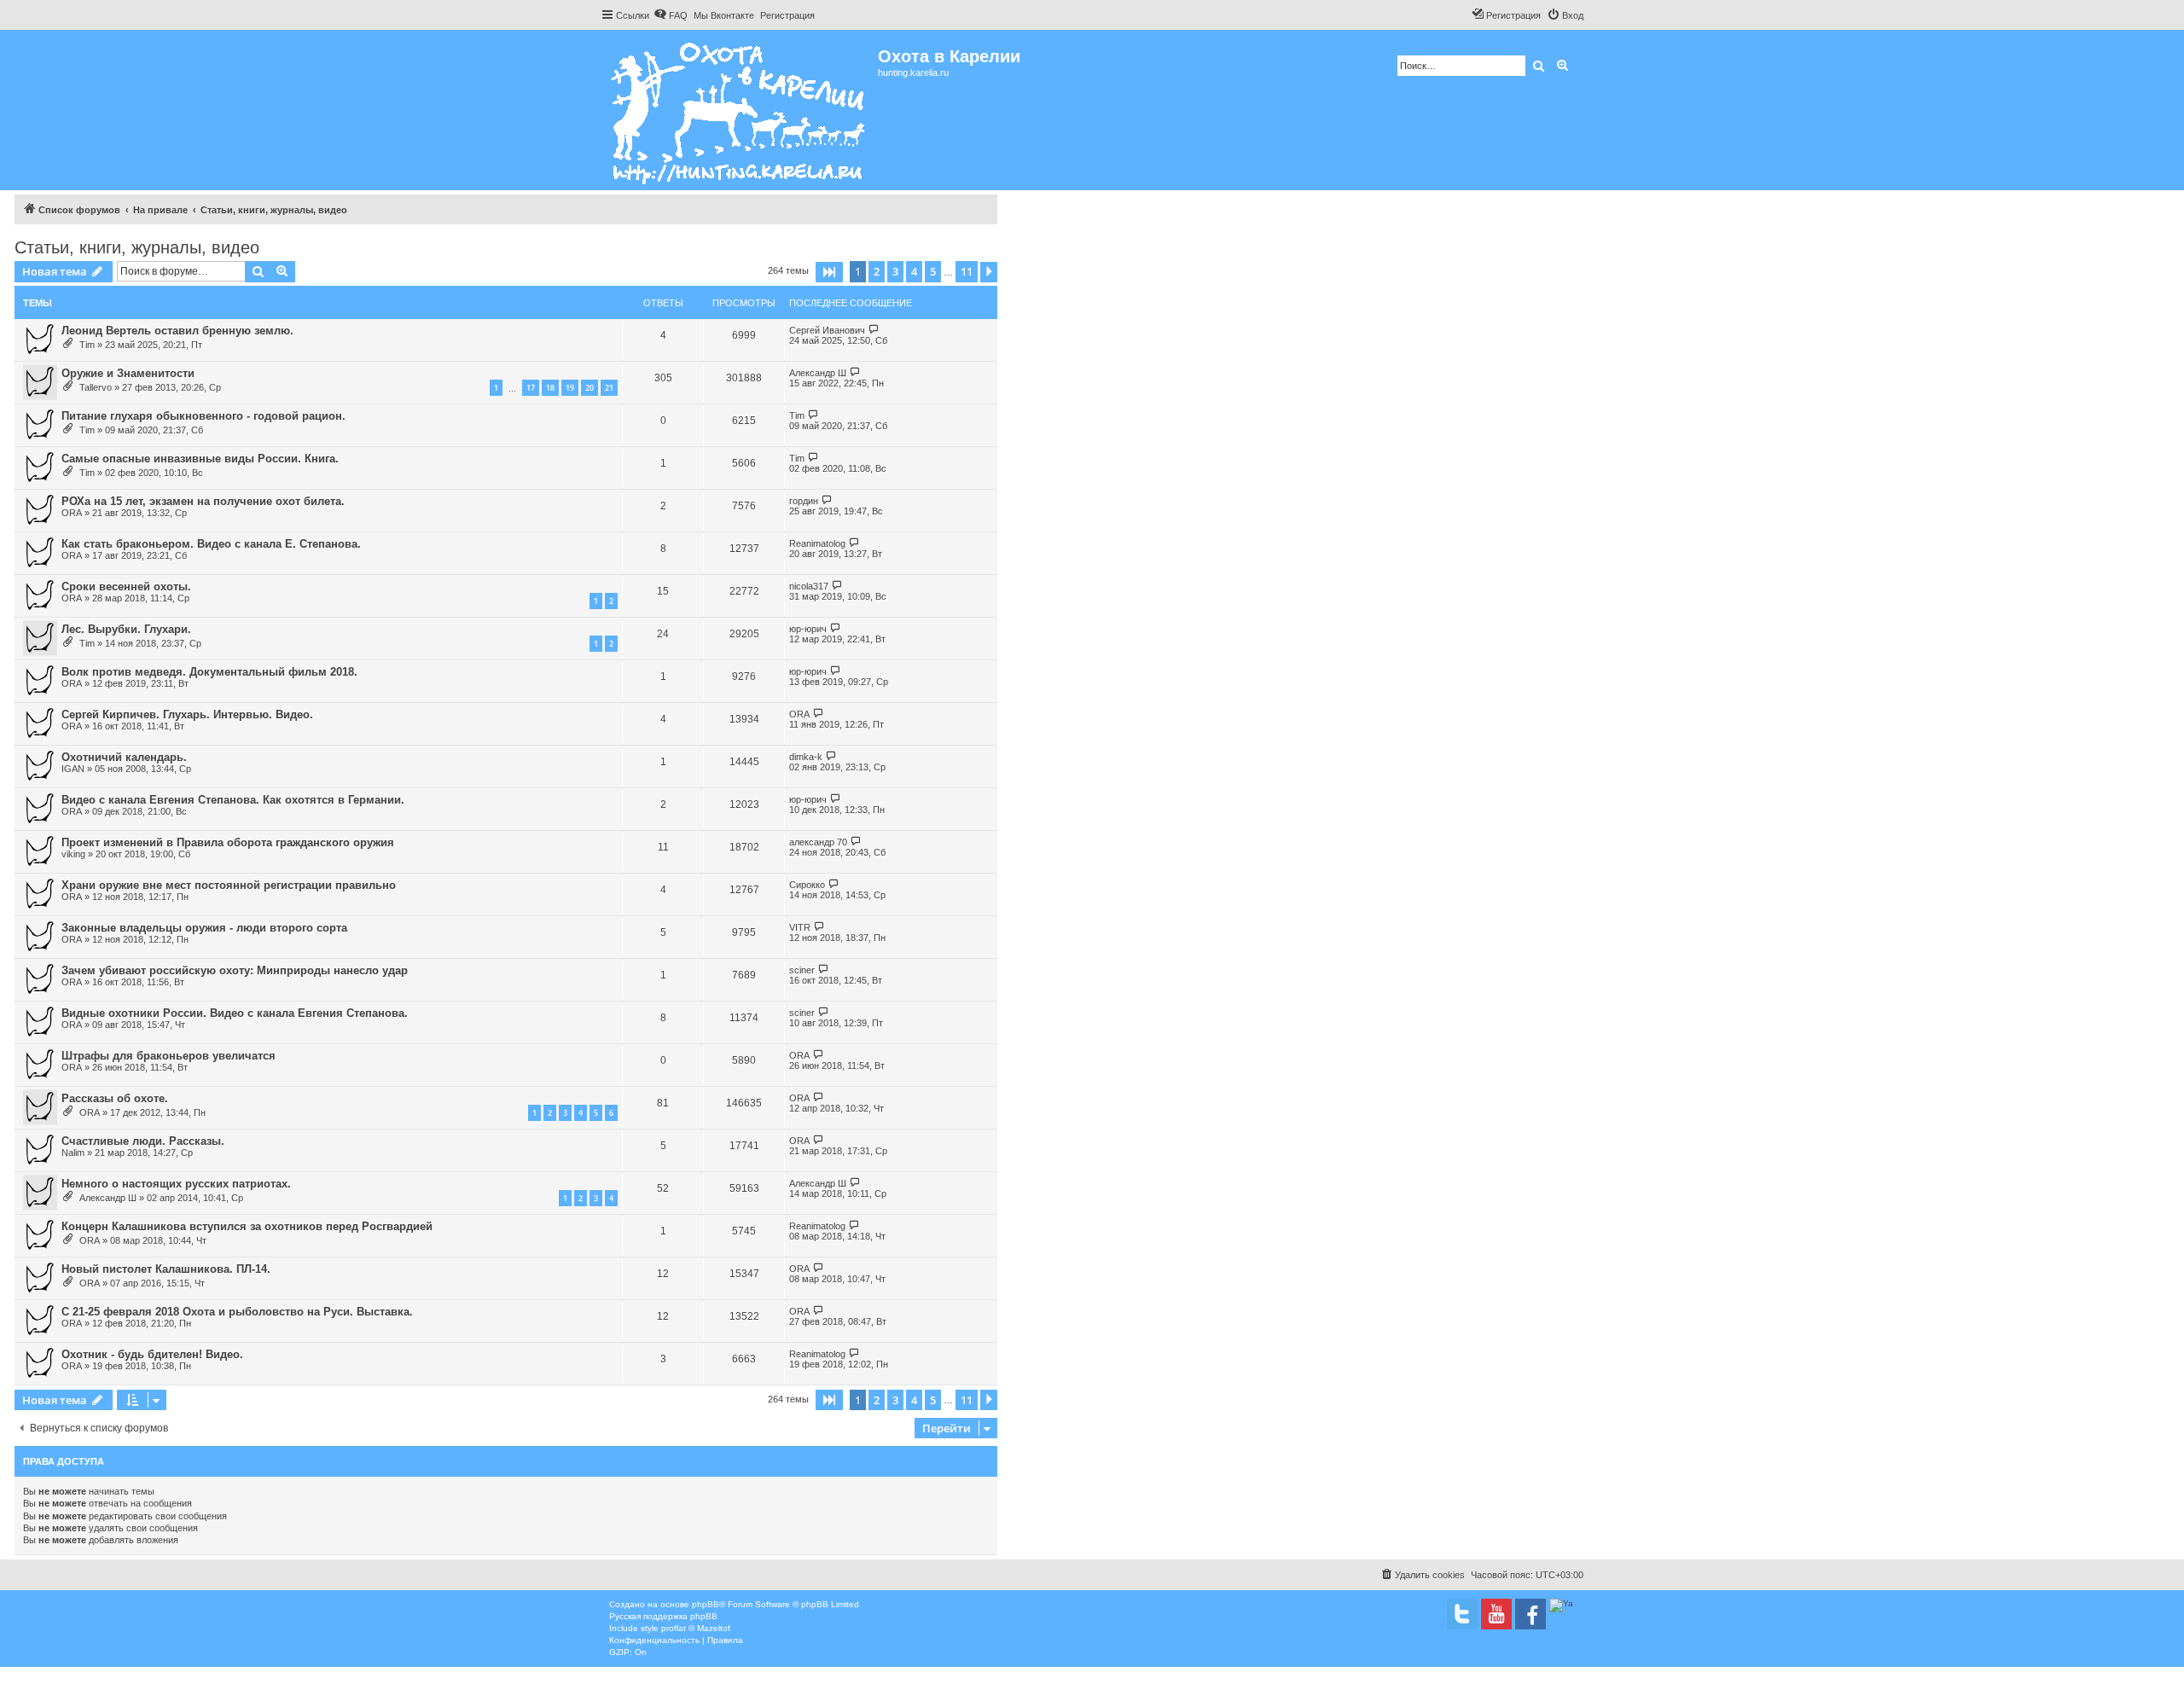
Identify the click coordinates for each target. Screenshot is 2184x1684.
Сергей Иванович (827, 330)
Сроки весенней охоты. (126, 586)
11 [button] (967, 271)
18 (550, 388)
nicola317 (809, 586)
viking (73, 854)
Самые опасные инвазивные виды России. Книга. (200, 459)
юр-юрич (808, 629)
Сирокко (807, 885)
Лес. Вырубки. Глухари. (126, 629)
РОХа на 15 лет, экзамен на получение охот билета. (203, 501)
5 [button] (933, 271)
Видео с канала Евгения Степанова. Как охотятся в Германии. (233, 800)
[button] (829, 272)
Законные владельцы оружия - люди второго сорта (204, 928)
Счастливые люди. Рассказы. (143, 1141)
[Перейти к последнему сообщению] (874, 330)
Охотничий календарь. (124, 757)
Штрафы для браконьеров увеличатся (168, 1056)
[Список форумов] (739, 110)
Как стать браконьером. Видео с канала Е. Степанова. (211, 544)
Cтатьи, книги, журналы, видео (137, 247)
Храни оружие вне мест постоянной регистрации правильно (229, 885)
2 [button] (877, 271)
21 (609, 388)
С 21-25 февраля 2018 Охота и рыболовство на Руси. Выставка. (237, 1312)
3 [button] (895, 271)
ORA (72, 513)
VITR (800, 927)
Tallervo (96, 387)
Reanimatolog (817, 543)
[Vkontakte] (1462, 1614)
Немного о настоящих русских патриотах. (176, 1184)
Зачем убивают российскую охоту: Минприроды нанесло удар (235, 970)
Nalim (73, 1153)
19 (570, 388)
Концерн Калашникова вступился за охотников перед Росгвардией (247, 1226)
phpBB (706, 1604)
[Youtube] (1496, 1614)
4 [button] (914, 271)
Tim (87, 345)
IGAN (73, 769)
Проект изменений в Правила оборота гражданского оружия (228, 842)
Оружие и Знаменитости (128, 373)
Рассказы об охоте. (115, 1098)
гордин (804, 501)
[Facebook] (1531, 1614)
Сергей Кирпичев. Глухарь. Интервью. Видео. (187, 714)
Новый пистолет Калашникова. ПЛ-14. (166, 1269)
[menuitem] (671, 15)
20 (590, 388)
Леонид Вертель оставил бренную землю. (177, 331)
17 (531, 388)
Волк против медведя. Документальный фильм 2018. (209, 672)
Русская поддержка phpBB (663, 1616)
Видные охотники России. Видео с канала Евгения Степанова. (235, 1013)
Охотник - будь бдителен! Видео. (152, 1354)
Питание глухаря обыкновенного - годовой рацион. (203, 416)
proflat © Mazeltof (696, 1628)
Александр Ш (818, 373)
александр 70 (818, 842)
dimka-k (806, 757)
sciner (802, 970)
